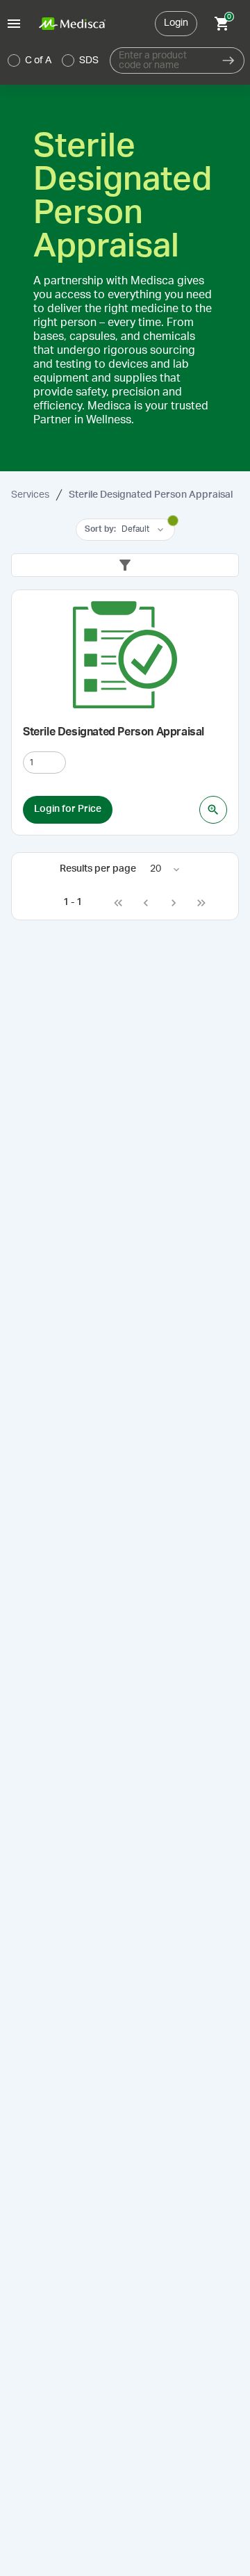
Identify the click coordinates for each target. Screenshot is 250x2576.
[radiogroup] (53, 60)
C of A (38, 60)
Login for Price (68, 809)
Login (176, 23)
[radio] (14, 60)
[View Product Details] (213, 810)
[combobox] (161, 60)
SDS (89, 60)
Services (30, 495)
